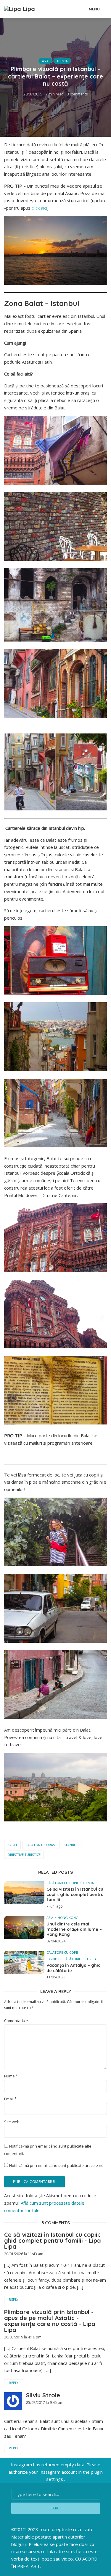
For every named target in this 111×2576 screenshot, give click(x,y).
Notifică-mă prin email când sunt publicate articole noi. (57, 2165)
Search (55, 2508)
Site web (12, 2122)
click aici (39, 208)
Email (10, 2099)
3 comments (77, 94)
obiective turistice (24, 1855)
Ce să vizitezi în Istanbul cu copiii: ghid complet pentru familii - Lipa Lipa (53, 2240)
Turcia (62, 61)
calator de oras (40, 1845)
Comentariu (16, 2021)
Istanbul (70, 1845)
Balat (12, 1845)
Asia (45, 61)
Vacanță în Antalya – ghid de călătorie (74, 1968)
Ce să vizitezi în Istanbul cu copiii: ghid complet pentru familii (75, 1895)
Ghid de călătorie (65, 1959)
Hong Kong (68, 1918)
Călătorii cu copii (62, 1883)
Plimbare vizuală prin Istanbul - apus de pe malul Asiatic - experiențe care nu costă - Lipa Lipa (50, 2321)
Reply (14, 2299)
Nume (11, 2076)
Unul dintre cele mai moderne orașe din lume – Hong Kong (74, 1929)
